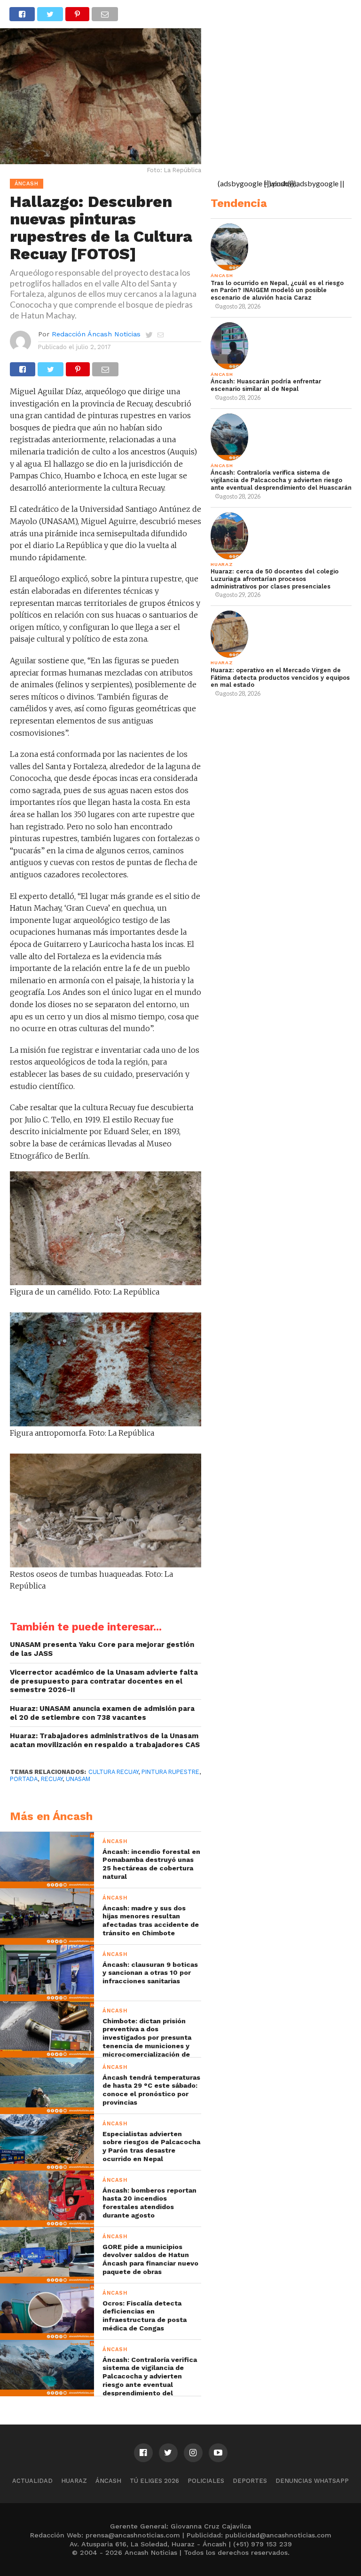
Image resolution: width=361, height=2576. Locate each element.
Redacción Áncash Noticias (96, 334)
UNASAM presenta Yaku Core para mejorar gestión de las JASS (102, 1649)
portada (24, 1779)
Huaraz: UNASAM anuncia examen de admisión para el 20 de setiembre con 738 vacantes (102, 1713)
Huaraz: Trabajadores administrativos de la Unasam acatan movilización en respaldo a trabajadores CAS (105, 1740)
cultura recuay (113, 1772)
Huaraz (74, 2481)
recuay (52, 1779)
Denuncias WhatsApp (312, 2481)
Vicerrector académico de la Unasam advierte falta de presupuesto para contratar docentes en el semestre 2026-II (104, 1681)
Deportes (250, 2481)
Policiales (206, 2481)
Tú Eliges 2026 (154, 2481)
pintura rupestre (170, 1772)
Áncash (108, 2481)
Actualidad (32, 2481)
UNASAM (78, 1779)
